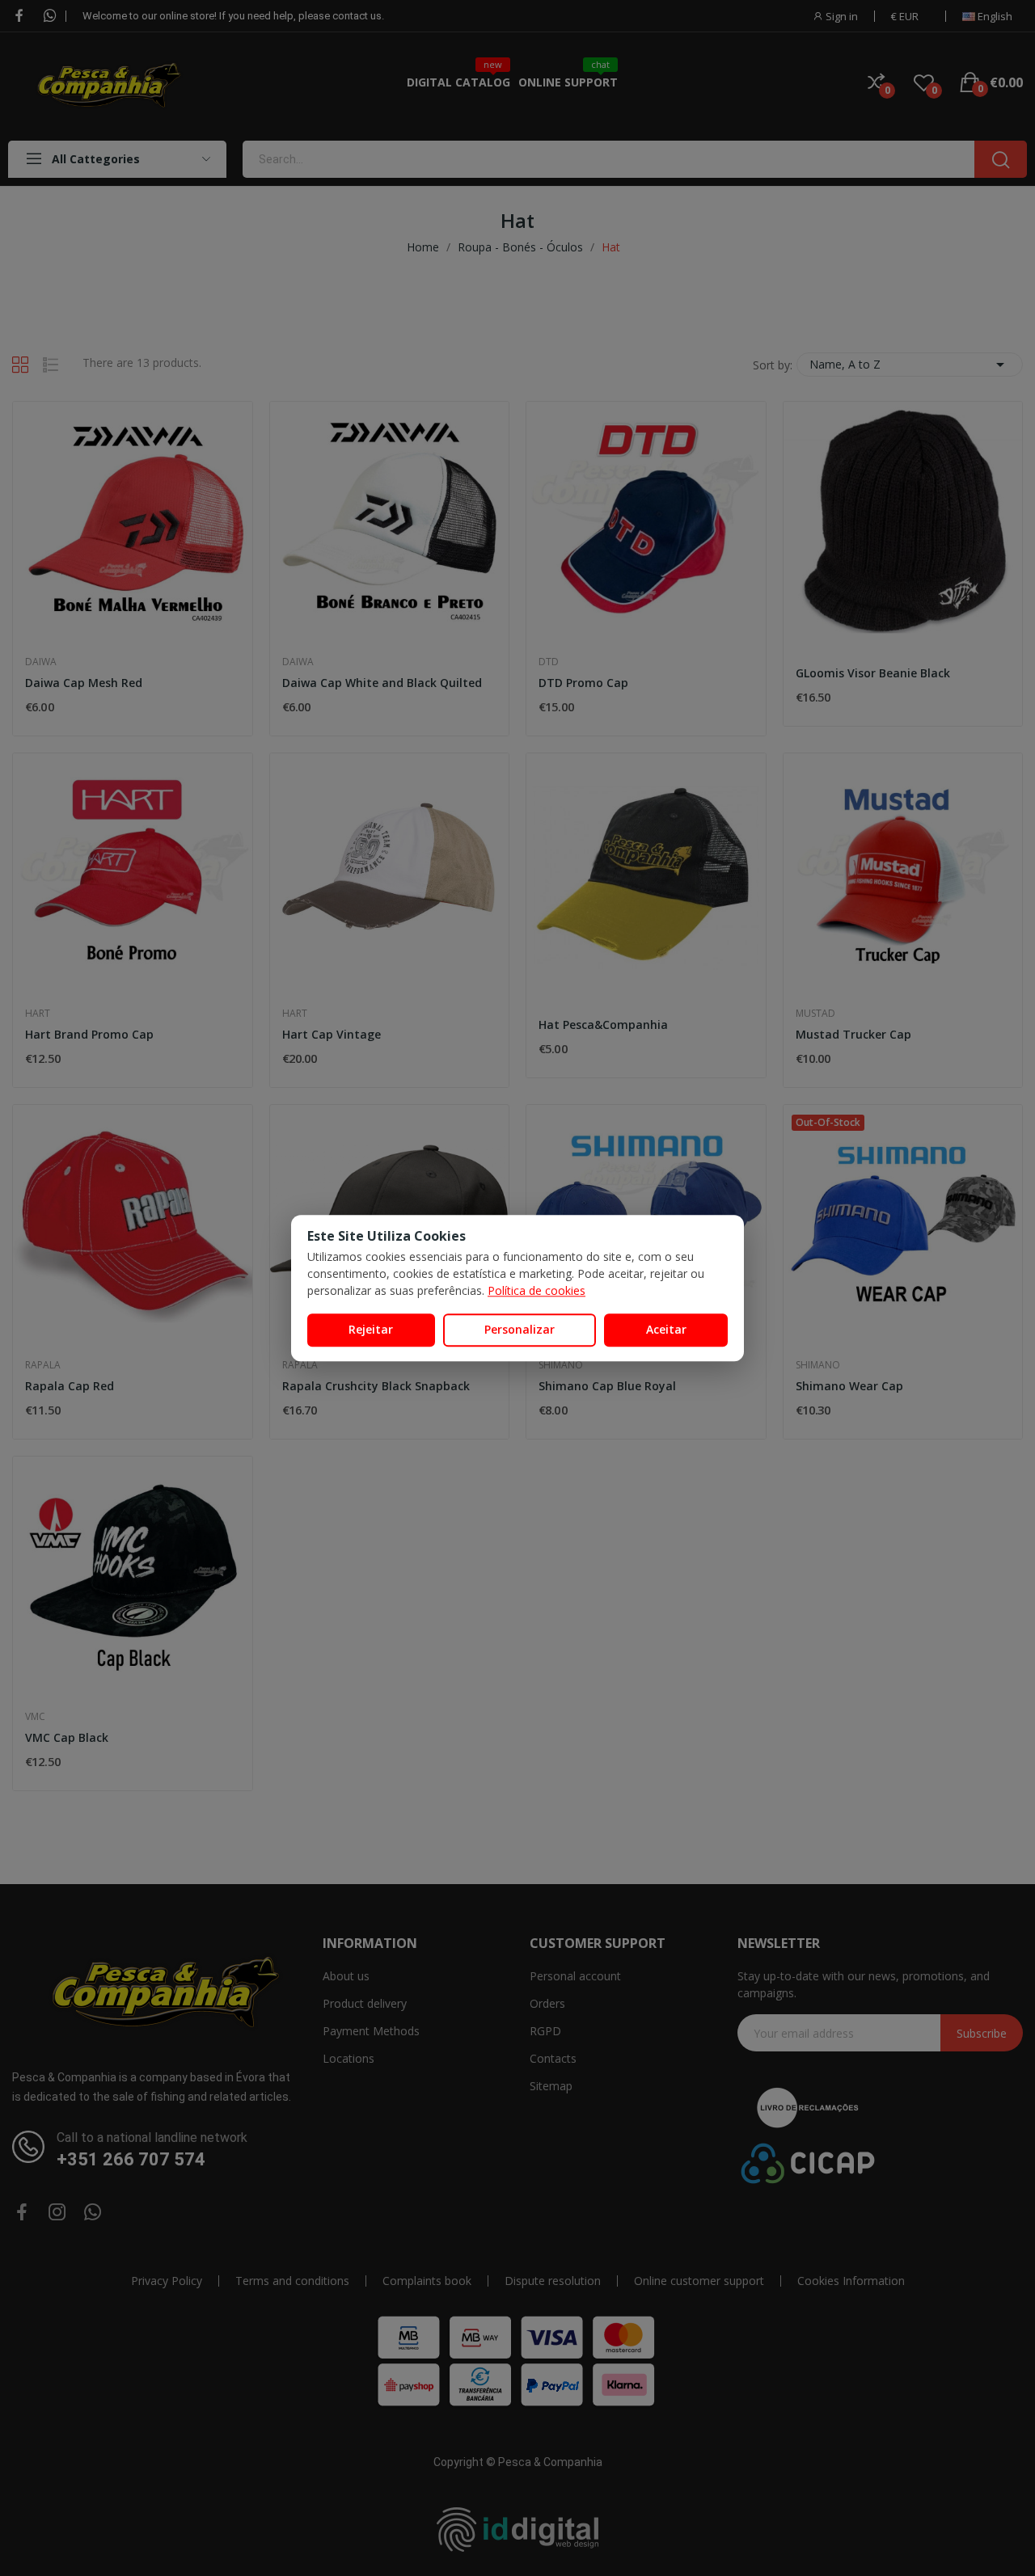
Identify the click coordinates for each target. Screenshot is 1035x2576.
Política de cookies (537, 1290)
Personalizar (520, 1329)
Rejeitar (371, 1329)
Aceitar (666, 1329)
